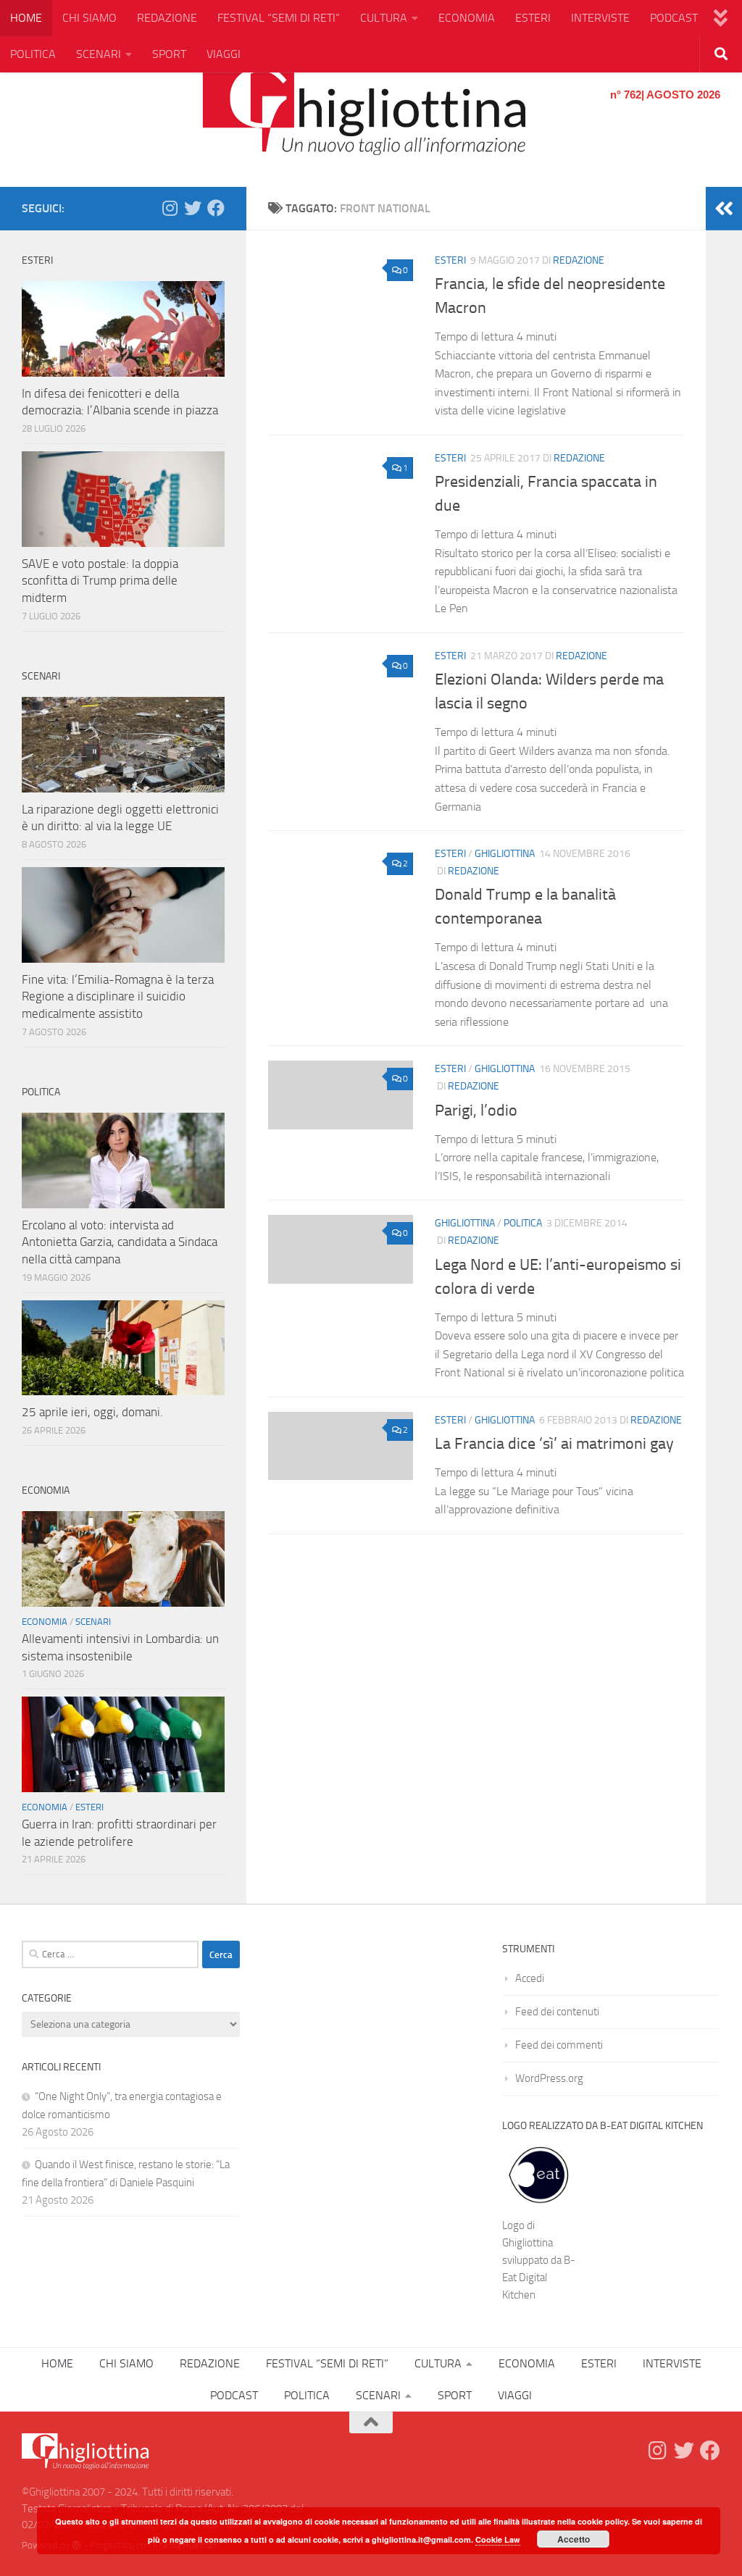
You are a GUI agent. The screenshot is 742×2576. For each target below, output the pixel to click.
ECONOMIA (467, 18)
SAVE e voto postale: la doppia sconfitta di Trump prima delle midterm (100, 581)
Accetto (574, 2539)
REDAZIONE (167, 18)
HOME (26, 18)
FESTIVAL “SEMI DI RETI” (279, 18)
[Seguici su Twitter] (193, 208)
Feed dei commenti (559, 2045)
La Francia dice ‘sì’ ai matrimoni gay (554, 1444)
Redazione (579, 260)
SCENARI (99, 54)
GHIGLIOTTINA (505, 854)
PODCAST (674, 18)
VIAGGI (224, 54)
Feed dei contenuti (557, 2012)
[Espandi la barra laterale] (724, 209)
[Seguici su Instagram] (170, 208)
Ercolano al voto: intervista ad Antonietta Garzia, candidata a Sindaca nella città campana (120, 1242)
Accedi (530, 1978)
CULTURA (384, 18)
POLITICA (33, 54)
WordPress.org (549, 2078)
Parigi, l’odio (476, 1111)
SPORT (169, 54)
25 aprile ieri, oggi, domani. (92, 1412)
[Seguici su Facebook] (216, 208)
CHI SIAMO (89, 18)
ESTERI (533, 18)
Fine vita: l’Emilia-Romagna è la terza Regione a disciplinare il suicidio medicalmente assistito (118, 996)
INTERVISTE (600, 18)
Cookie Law (498, 2539)
